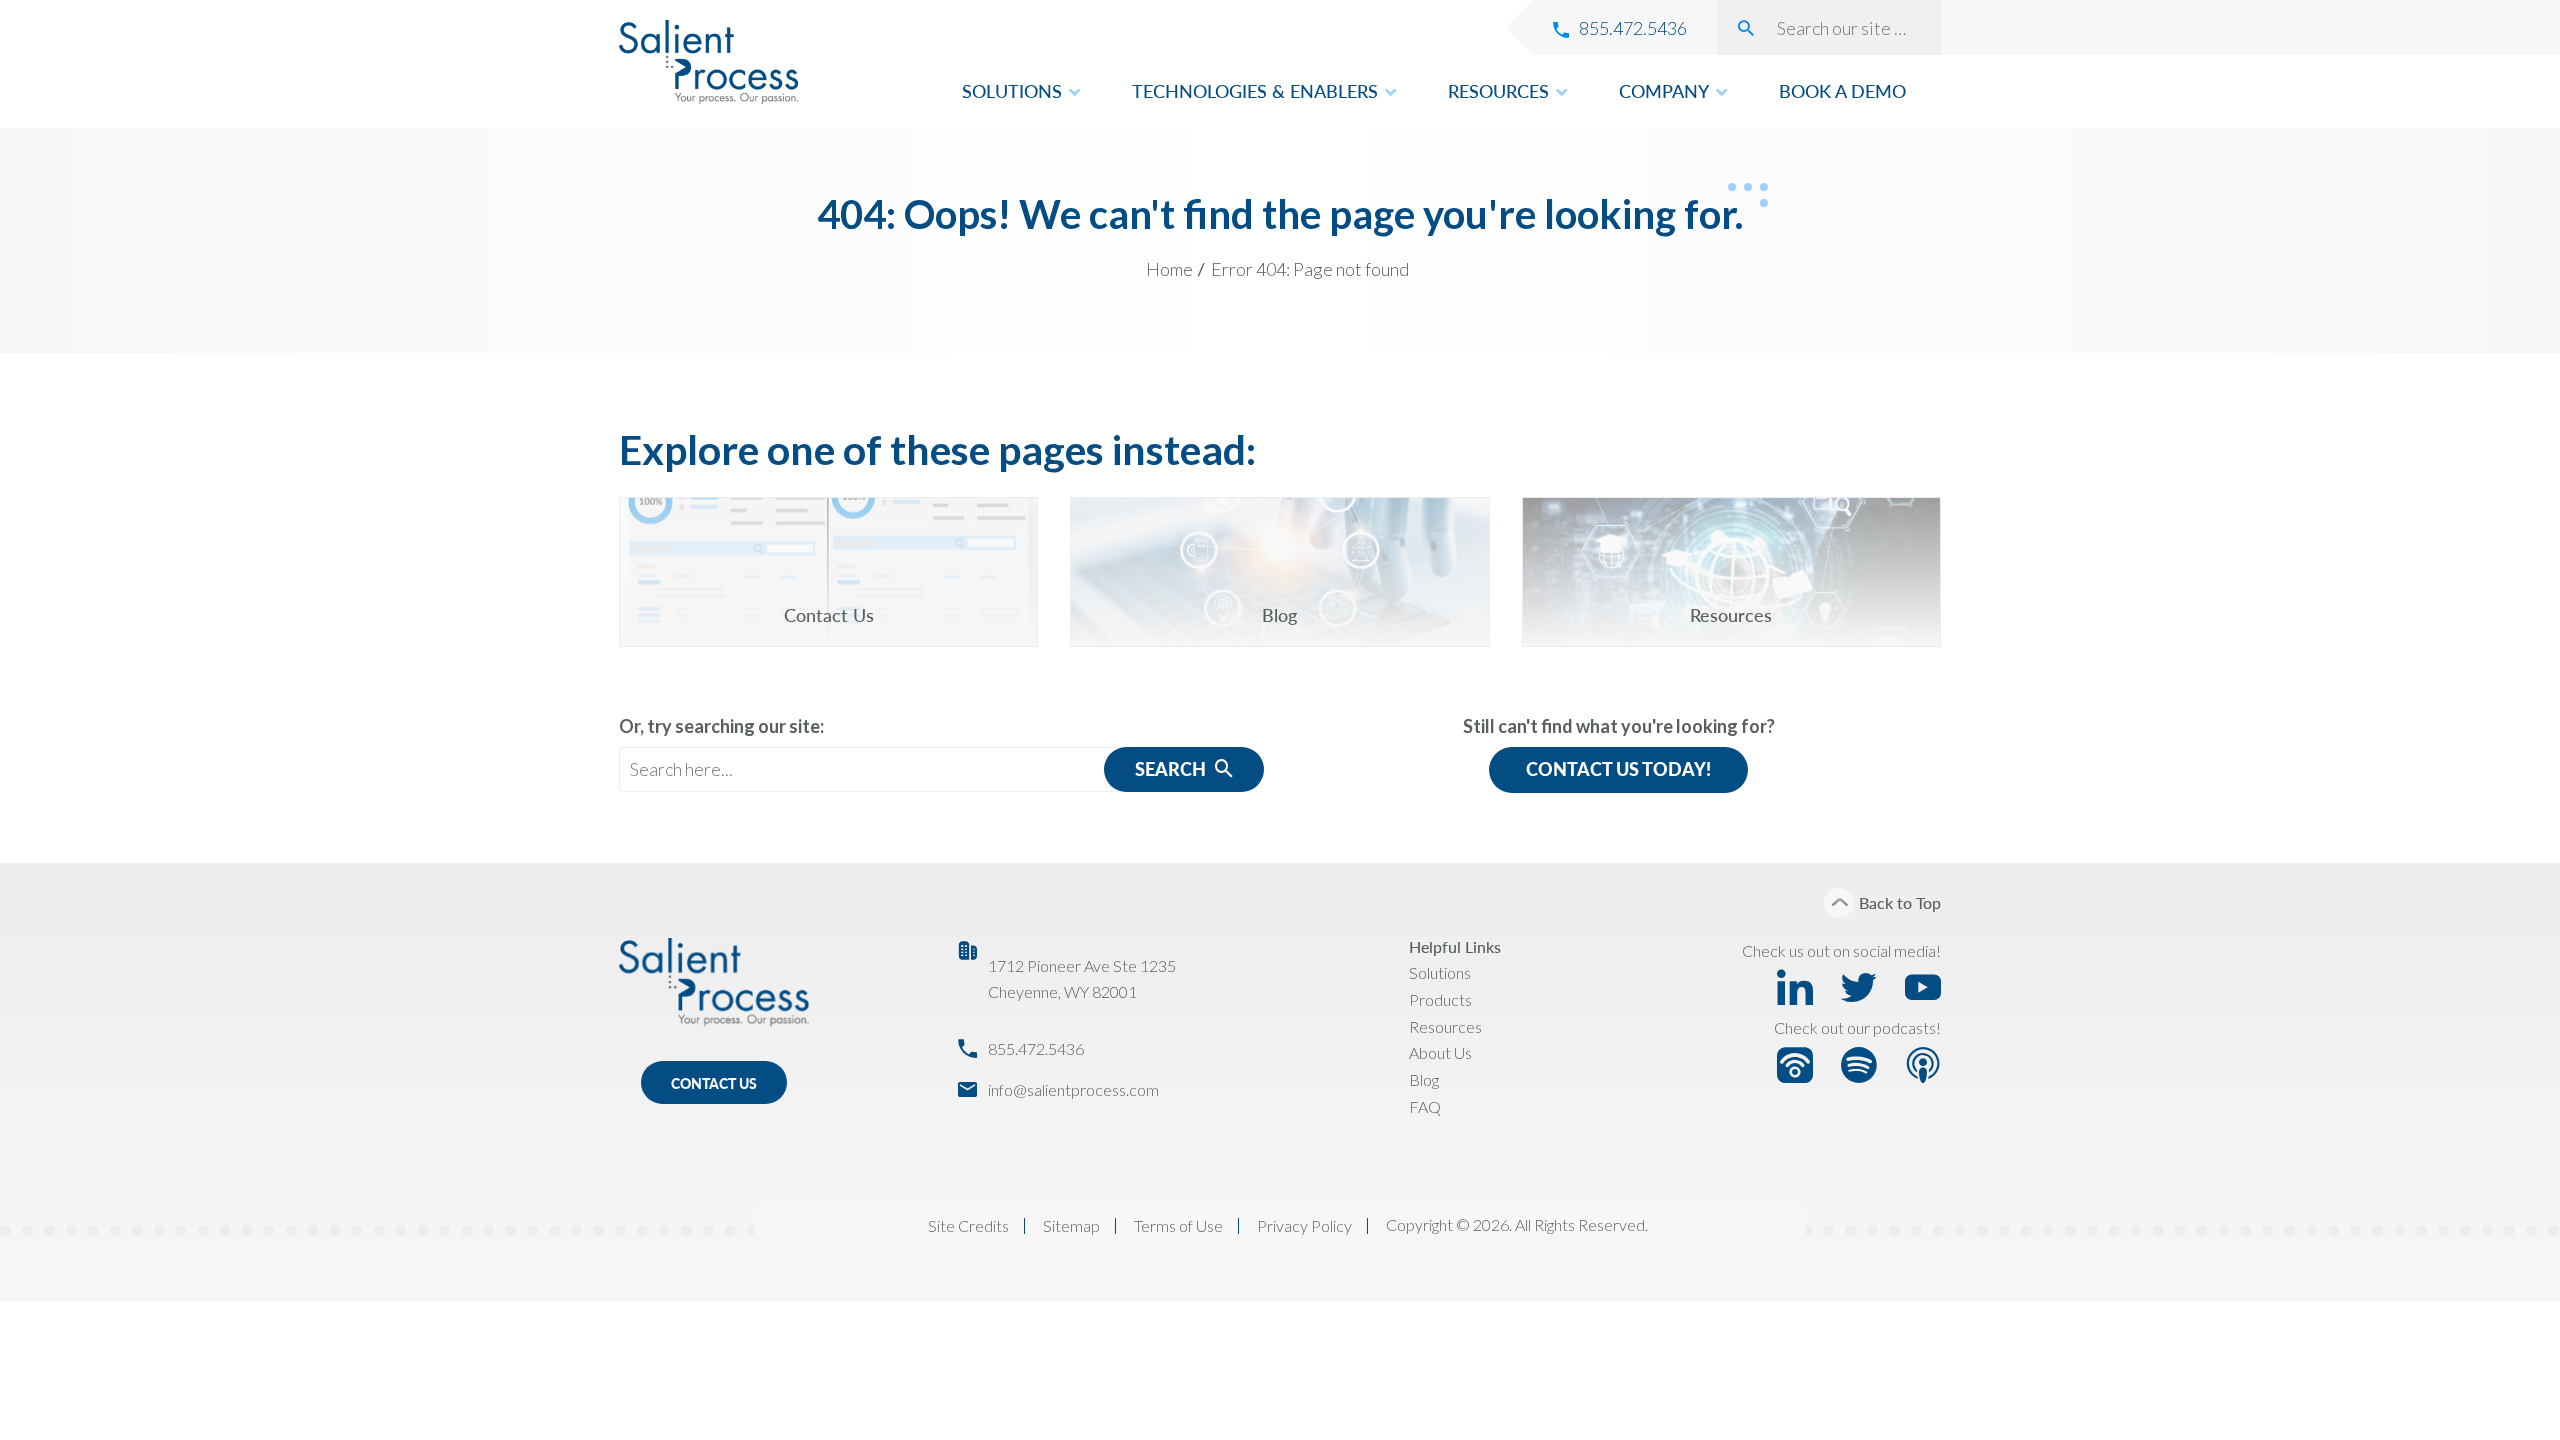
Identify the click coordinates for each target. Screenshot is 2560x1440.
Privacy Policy (1304, 1226)
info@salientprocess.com (1073, 1089)
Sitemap (1071, 1226)
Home (1169, 269)
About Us (1440, 1052)
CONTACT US (714, 1083)
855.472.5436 (1036, 1048)
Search (1172, 769)
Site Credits (968, 1226)
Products (1440, 999)
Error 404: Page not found (1310, 269)
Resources (1445, 1026)
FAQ (1425, 1106)
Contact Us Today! (1618, 769)
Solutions (1440, 972)
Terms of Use (1178, 1226)
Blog (1424, 1079)
